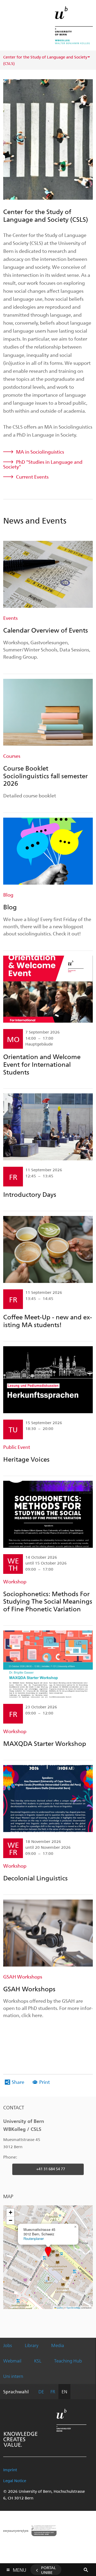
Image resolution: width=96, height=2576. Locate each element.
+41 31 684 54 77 (51, 2169)
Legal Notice (15, 2481)
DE (41, 2391)
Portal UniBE (49, 2570)
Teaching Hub (68, 2361)
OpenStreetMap (73, 2308)
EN (64, 2391)
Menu (19, 2569)
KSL (38, 2361)
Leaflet (59, 2308)
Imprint (10, 2470)
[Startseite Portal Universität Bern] (74, 25)
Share (18, 2082)
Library (32, 2345)
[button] (48, 2252)
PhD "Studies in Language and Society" (43, 464)
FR (53, 2391)
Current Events (32, 477)
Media (58, 2345)
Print (45, 2082)
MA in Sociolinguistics (40, 452)
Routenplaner (34, 2238)
